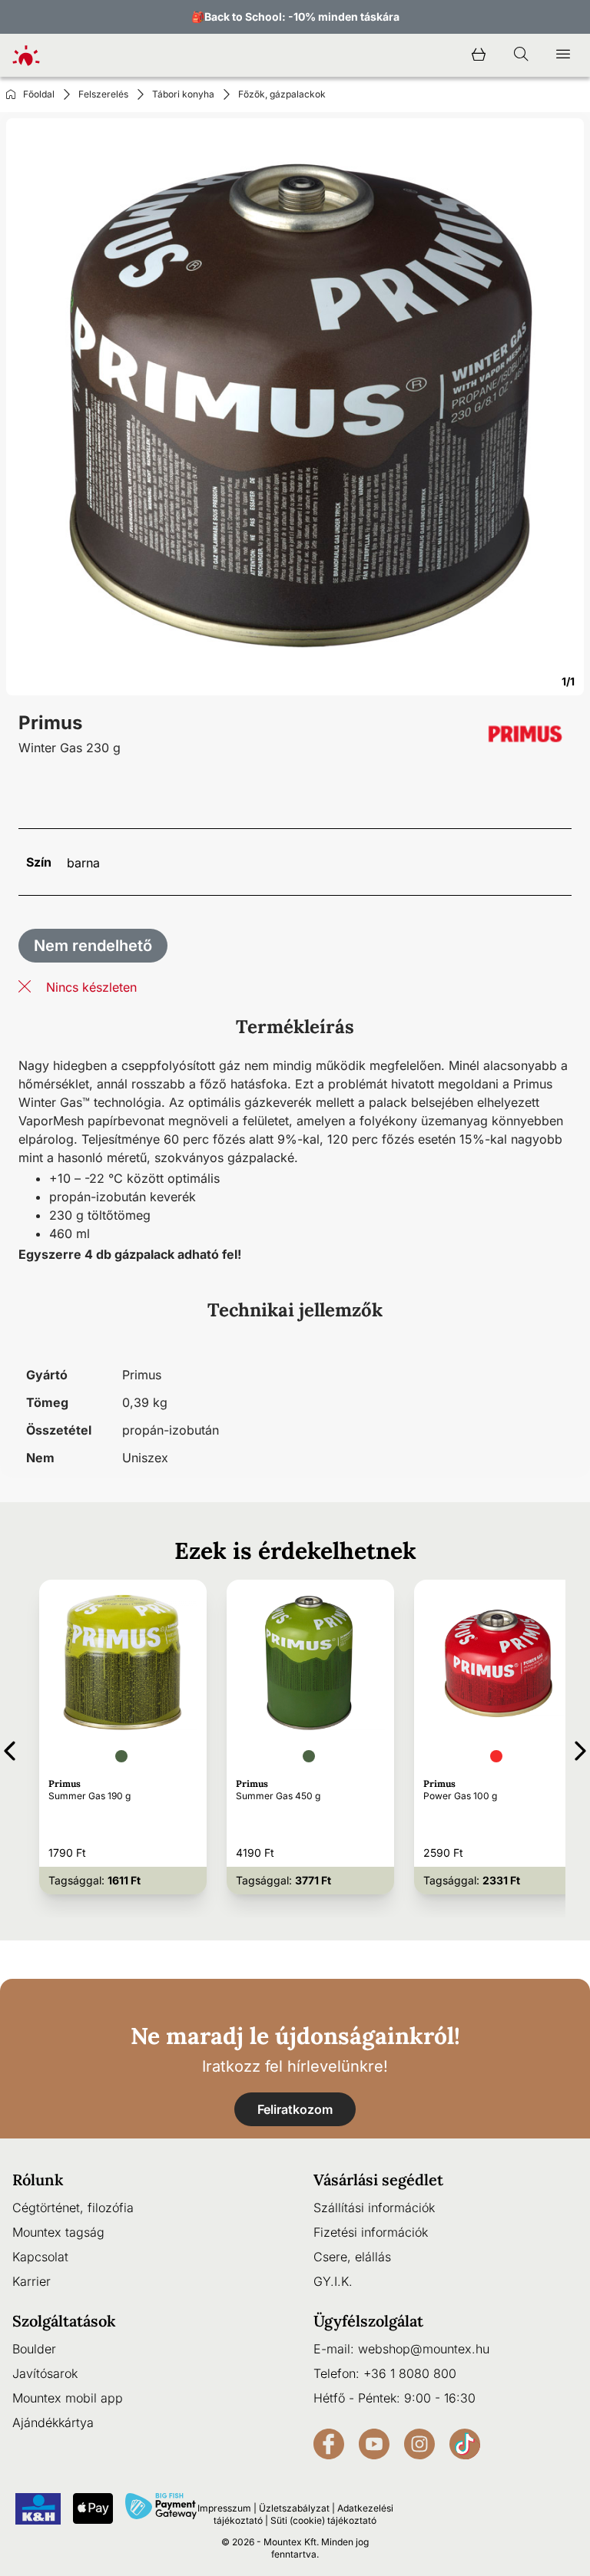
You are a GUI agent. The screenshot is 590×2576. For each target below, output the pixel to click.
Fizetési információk (371, 2232)
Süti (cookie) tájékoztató (323, 2520)
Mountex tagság (58, 2232)
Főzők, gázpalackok (282, 94)
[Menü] (563, 55)
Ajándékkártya (53, 2422)
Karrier (31, 2281)
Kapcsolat (40, 2257)
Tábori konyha (183, 94)
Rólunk (38, 2180)
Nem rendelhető (93, 946)
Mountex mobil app (68, 2398)
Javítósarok (45, 2373)
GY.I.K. (333, 2281)
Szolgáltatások (64, 2321)
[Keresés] (521, 55)
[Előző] (10, 1748)
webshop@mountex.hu (424, 2349)
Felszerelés (103, 94)
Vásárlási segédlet (378, 2180)
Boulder (34, 2349)
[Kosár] (479, 55)
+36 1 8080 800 (410, 2373)
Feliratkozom (295, 2109)
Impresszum (224, 2508)
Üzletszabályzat (294, 2508)
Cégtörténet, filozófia (73, 2208)
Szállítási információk (374, 2208)
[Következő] (580, 1748)
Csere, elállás (352, 2257)
